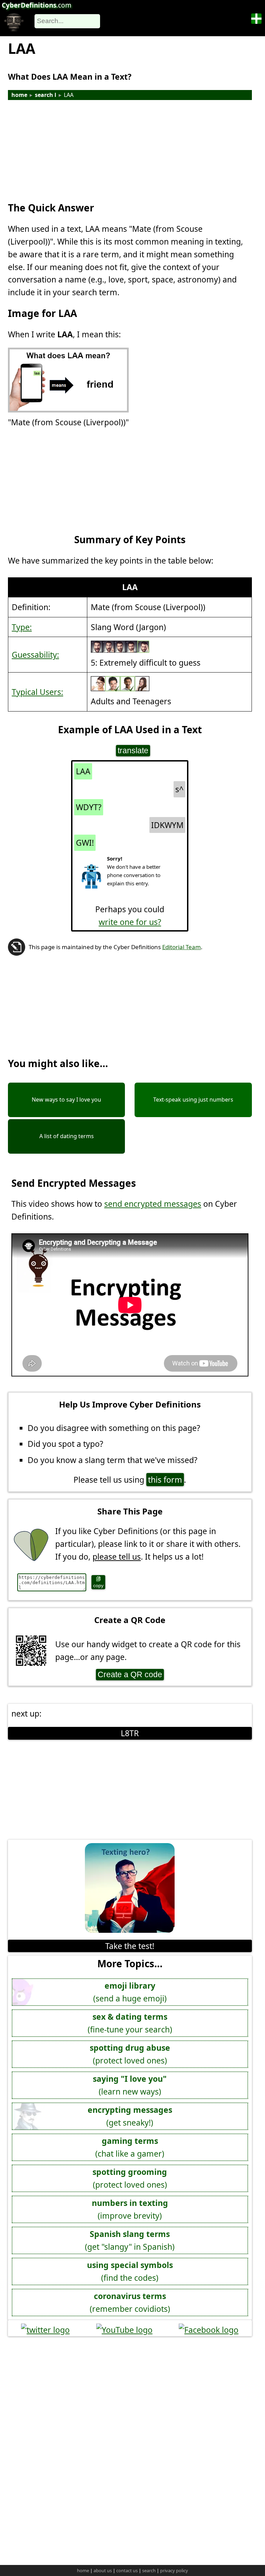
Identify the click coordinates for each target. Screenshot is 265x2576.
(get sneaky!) (130, 2116)
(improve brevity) (130, 2209)
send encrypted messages (153, 1204)
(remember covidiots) (130, 2302)
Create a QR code (130, 1674)
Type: (22, 627)
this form (165, 1480)
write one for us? (130, 922)
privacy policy (174, 2570)
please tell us (117, 1556)
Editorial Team (181, 947)
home (19, 95)
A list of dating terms (67, 1136)
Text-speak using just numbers (193, 1100)
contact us (127, 2570)
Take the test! (130, 1946)
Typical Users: (37, 692)
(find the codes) (130, 2271)
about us (103, 2570)
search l (46, 95)
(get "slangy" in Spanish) (130, 2240)
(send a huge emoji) (130, 1992)
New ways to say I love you (66, 1100)
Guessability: (35, 655)
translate (133, 750)
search (149, 2570)
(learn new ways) (130, 2085)
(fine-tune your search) (130, 2023)
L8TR (130, 1733)
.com (37, 5)
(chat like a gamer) (130, 2147)
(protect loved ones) (130, 2054)
